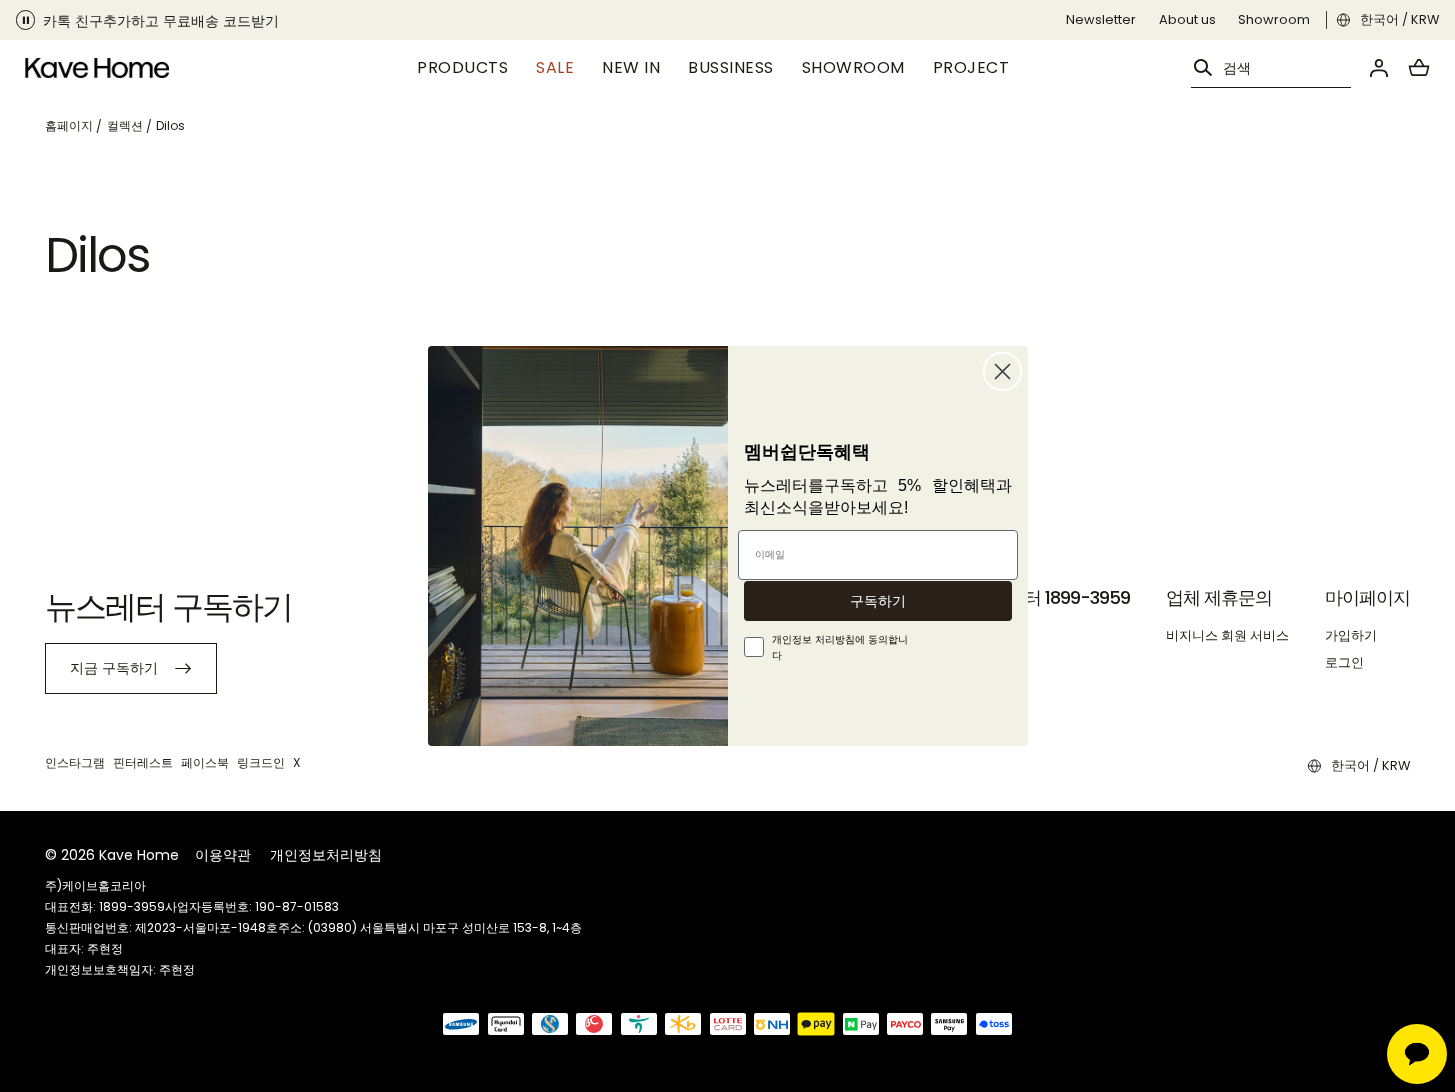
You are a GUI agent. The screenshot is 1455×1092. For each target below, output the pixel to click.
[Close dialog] (1002, 371)
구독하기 (878, 601)
